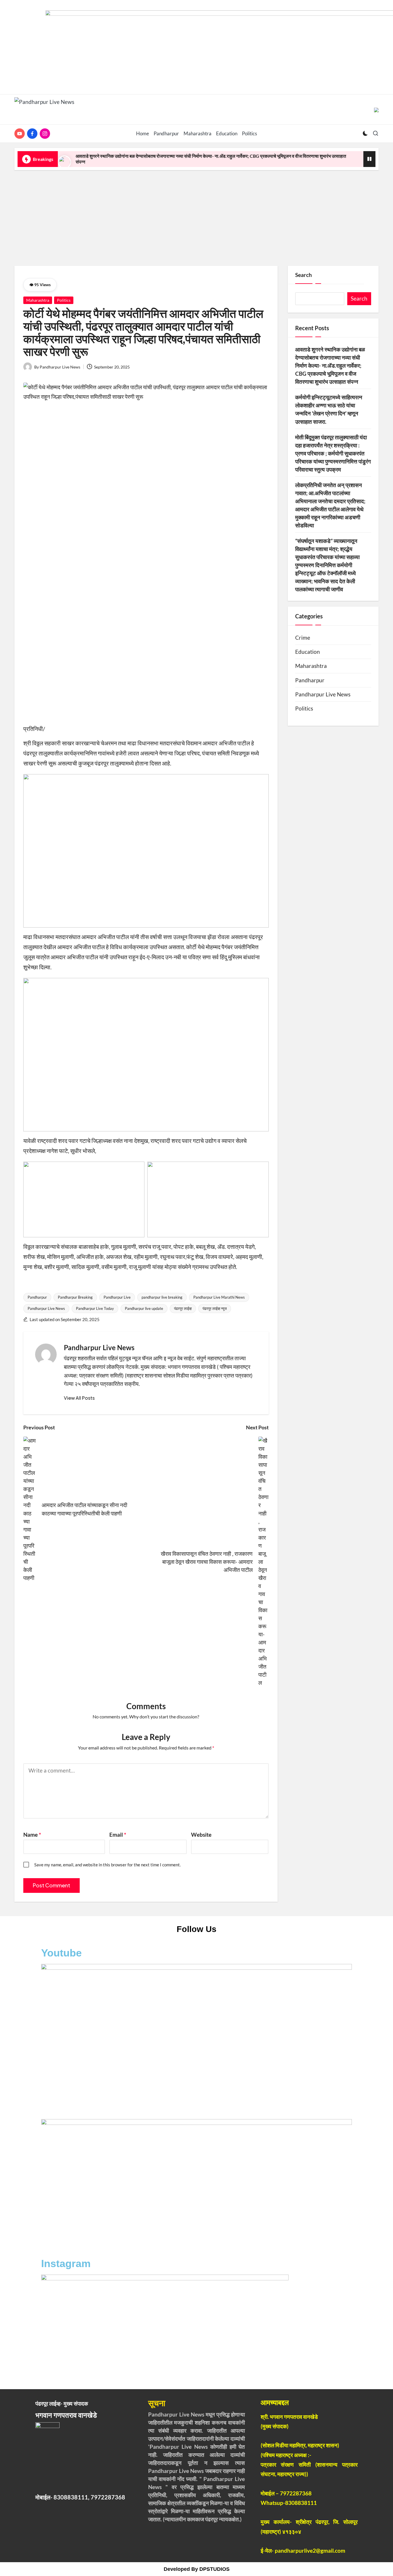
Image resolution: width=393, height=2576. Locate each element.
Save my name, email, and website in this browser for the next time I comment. (107, 1865)
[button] (79, 1398)
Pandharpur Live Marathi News (219, 1297)
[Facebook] (33, 134)
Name (32, 1835)
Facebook (65, 2108)
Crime (303, 638)
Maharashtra (38, 300)
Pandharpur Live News (46, 1308)
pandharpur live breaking (162, 1297)
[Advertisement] (197, 216)
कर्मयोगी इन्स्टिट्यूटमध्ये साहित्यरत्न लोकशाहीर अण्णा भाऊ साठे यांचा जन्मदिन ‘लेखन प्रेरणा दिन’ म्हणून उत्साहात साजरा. (329, 409)
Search (304, 275)
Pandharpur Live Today (95, 1308)
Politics (64, 300)
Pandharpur (37, 1297)
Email (118, 1835)
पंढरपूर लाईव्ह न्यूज (215, 1308)
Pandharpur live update (144, 1308)
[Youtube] (21, 134)
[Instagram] (46, 134)
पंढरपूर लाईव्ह (183, 1308)
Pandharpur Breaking (75, 1297)
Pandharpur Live (117, 1297)
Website (201, 1835)
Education (308, 652)
